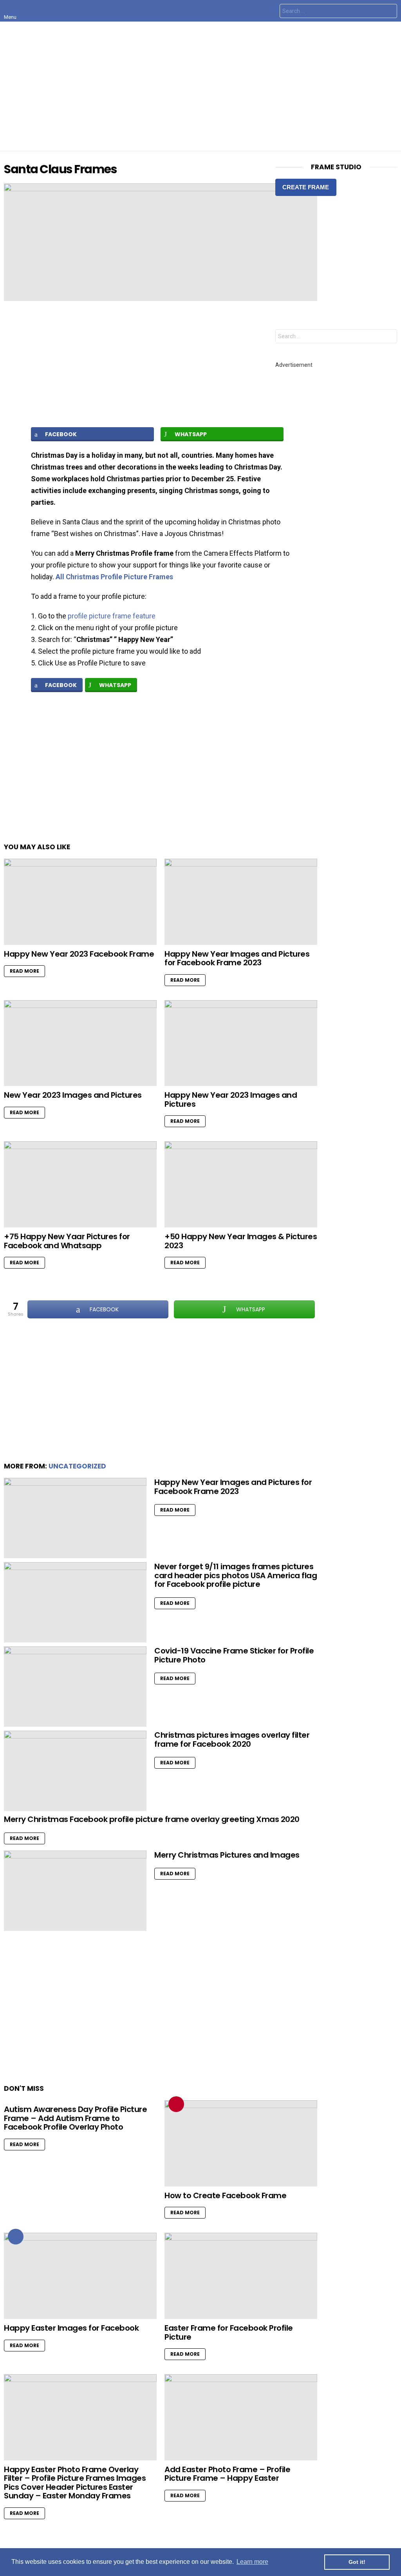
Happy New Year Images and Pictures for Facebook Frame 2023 (237, 958)
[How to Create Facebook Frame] (241, 2143)
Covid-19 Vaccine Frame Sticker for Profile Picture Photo (234, 1655)
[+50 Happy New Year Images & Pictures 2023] (241, 1184)
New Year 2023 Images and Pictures (73, 1095)
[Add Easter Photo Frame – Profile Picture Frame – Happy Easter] (241, 2417)
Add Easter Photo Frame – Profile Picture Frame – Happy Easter (227, 2474)
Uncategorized (77, 1466)
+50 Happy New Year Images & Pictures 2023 (241, 1241)
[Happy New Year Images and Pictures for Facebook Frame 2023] (241, 902)
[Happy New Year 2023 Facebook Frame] (80, 902)
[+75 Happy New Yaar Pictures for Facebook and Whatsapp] (80, 1184)
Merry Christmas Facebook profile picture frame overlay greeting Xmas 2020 (152, 1819)
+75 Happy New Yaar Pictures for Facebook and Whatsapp (67, 1241)
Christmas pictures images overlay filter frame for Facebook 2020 (232, 1739)
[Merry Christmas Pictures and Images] (75, 1891)
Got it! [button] (357, 2562)
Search (389, 12)
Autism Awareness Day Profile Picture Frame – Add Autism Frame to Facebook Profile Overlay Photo (75, 2118)
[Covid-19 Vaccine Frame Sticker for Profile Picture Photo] (75, 1687)
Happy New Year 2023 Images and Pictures (231, 1099)
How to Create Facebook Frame (225, 2195)
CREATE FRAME (306, 187)
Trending (176, 2104)
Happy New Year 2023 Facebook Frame (79, 954)
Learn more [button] (252, 2562)
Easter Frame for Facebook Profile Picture (229, 2332)
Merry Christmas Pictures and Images (227, 1855)
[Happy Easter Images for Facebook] (80, 2276)
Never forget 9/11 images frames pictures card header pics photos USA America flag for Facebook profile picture (236, 1575)
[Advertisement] (200, 86)
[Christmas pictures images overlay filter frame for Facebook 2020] (75, 1771)
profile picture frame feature (112, 616)
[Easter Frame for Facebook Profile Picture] (241, 2276)
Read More (24, 971)
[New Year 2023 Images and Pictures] (80, 1043)
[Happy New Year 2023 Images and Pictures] (241, 1043)
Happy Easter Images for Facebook (71, 2328)
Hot (16, 2237)
